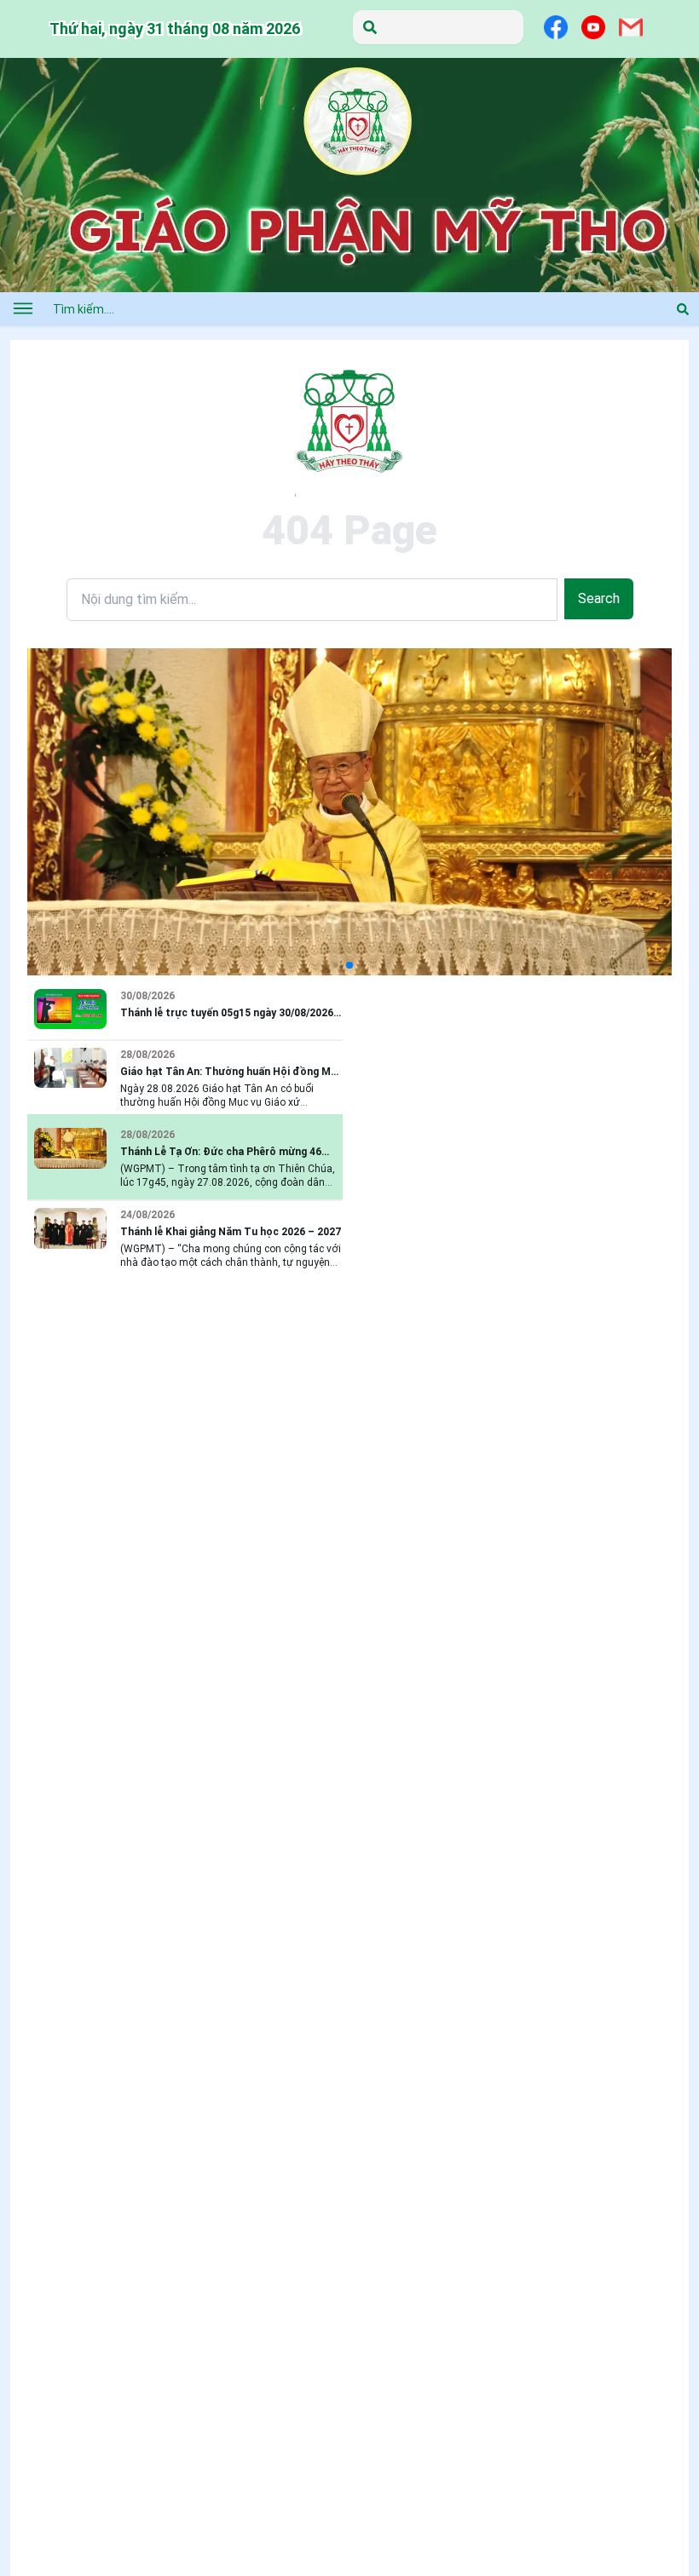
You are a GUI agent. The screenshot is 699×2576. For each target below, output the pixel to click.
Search (599, 598)
